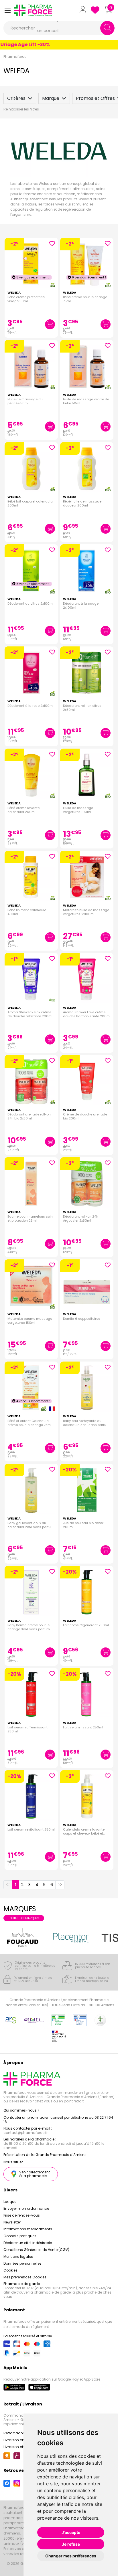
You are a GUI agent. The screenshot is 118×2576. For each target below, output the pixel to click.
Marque (51, 98)
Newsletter (12, 2222)
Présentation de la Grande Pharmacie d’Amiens (45, 2155)
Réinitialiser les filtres (21, 109)
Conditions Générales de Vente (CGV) (36, 2250)
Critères (16, 98)
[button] (7, 10)
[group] (39, 1938)
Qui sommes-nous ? (21, 2110)
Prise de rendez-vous (22, 2215)
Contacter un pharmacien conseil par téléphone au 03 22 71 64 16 (58, 2120)
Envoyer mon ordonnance (26, 2208)
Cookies (10, 2270)
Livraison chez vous (20, 2440)
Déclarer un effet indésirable (28, 2243)
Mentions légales (18, 2257)
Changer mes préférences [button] (71, 2556)
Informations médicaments (28, 2229)
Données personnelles (22, 2263)
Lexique (10, 2202)
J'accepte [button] (71, 2532)
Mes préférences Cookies (25, 2277)
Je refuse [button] (71, 2544)
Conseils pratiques (20, 2236)
